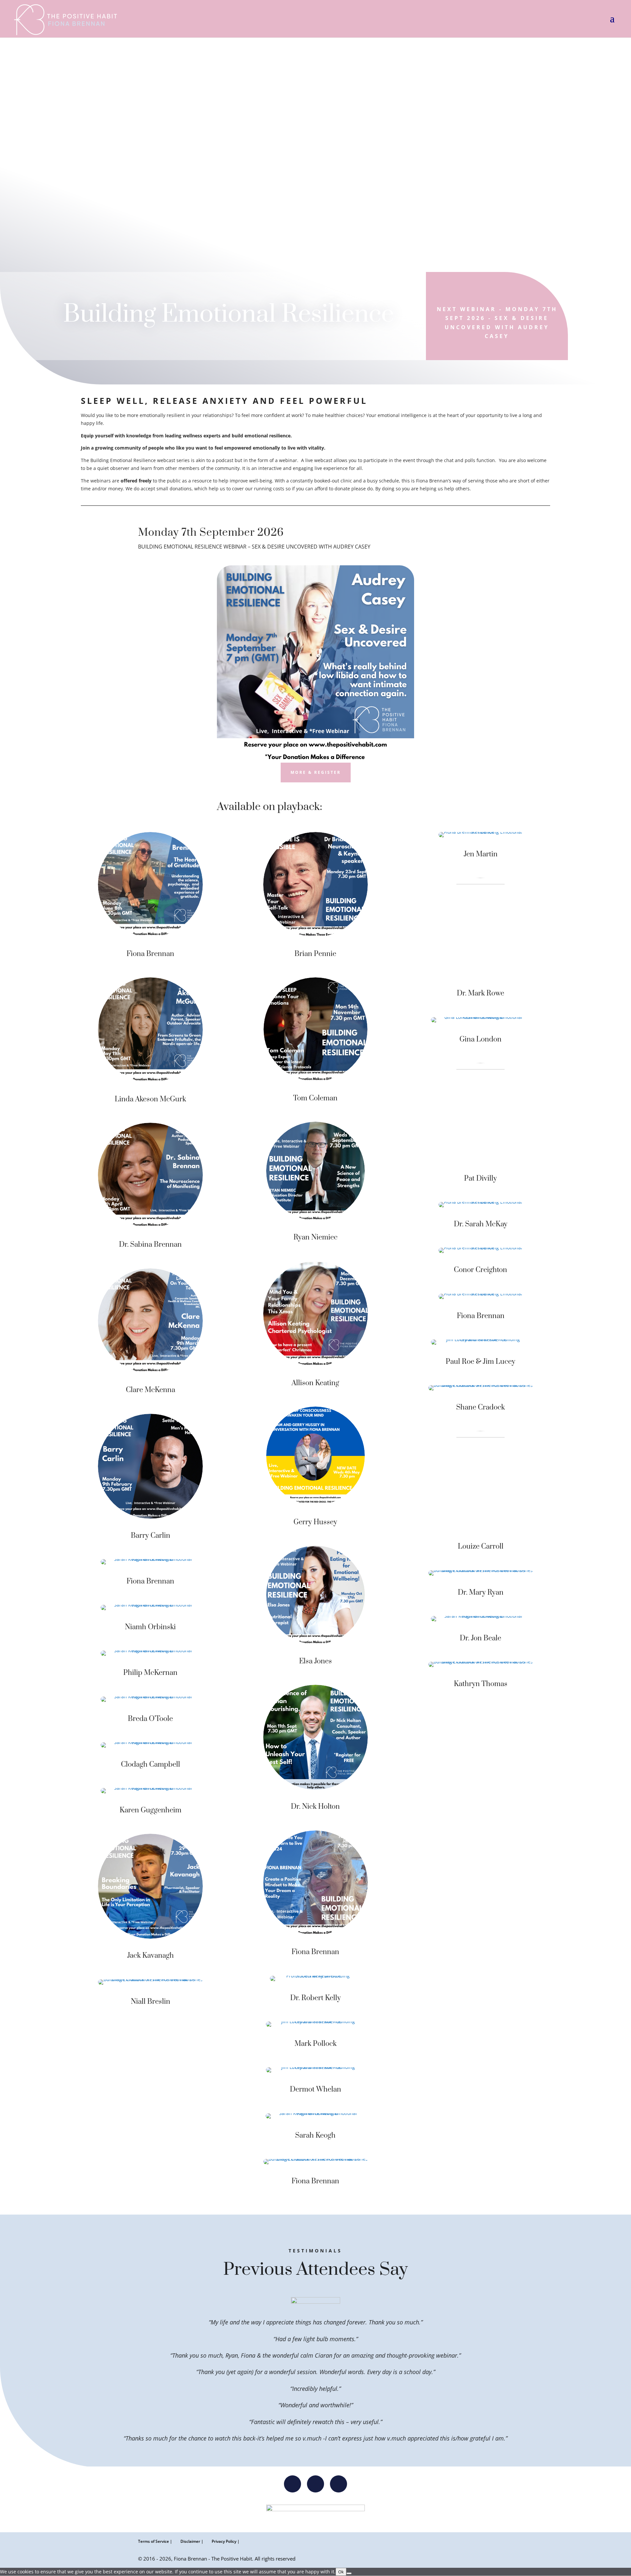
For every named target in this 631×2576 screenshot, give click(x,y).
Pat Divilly (480, 1178)
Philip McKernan (150, 1673)
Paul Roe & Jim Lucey (480, 1362)
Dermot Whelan (315, 2089)
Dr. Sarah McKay (481, 1224)
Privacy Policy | (226, 2541)
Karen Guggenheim (151, 1810)
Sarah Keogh (315, 2135)
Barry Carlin (151, 1536)
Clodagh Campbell (151, 1765)
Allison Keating (315, 1383)
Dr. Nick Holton (315, 1807)
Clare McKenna (151, 1390)
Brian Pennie (315, 954)
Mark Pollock (315, 2044)
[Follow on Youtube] (339, 2484)
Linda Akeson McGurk (150, 1099)
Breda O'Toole (150, 1719)
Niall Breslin (151, 2002)
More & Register (316, 772)
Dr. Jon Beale (480, 1638)
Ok (341, 2572)
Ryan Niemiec (315, 1237)
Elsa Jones (315, 1661)
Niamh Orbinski (150, 1627)
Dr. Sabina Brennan (150, 1245)
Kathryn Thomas (481, 1684)
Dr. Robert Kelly (315, 1998)
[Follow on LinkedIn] (315, 2484)
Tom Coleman (315, 1098)
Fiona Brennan (150, 954)
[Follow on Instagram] (292, 2484)
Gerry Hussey (315, 1522)
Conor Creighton (480, 1270)
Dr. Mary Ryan (481, 1593)
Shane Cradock (480, 1407)
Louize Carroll (481, 1546)
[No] (349, 2573)
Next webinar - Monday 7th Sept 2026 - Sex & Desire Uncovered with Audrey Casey (497, 323)
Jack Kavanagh (151, 1956)
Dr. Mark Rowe (480, 993)
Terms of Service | (155, 2541)
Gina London (480, 1039)
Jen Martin (481, 854)
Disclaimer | (192, 2541)
